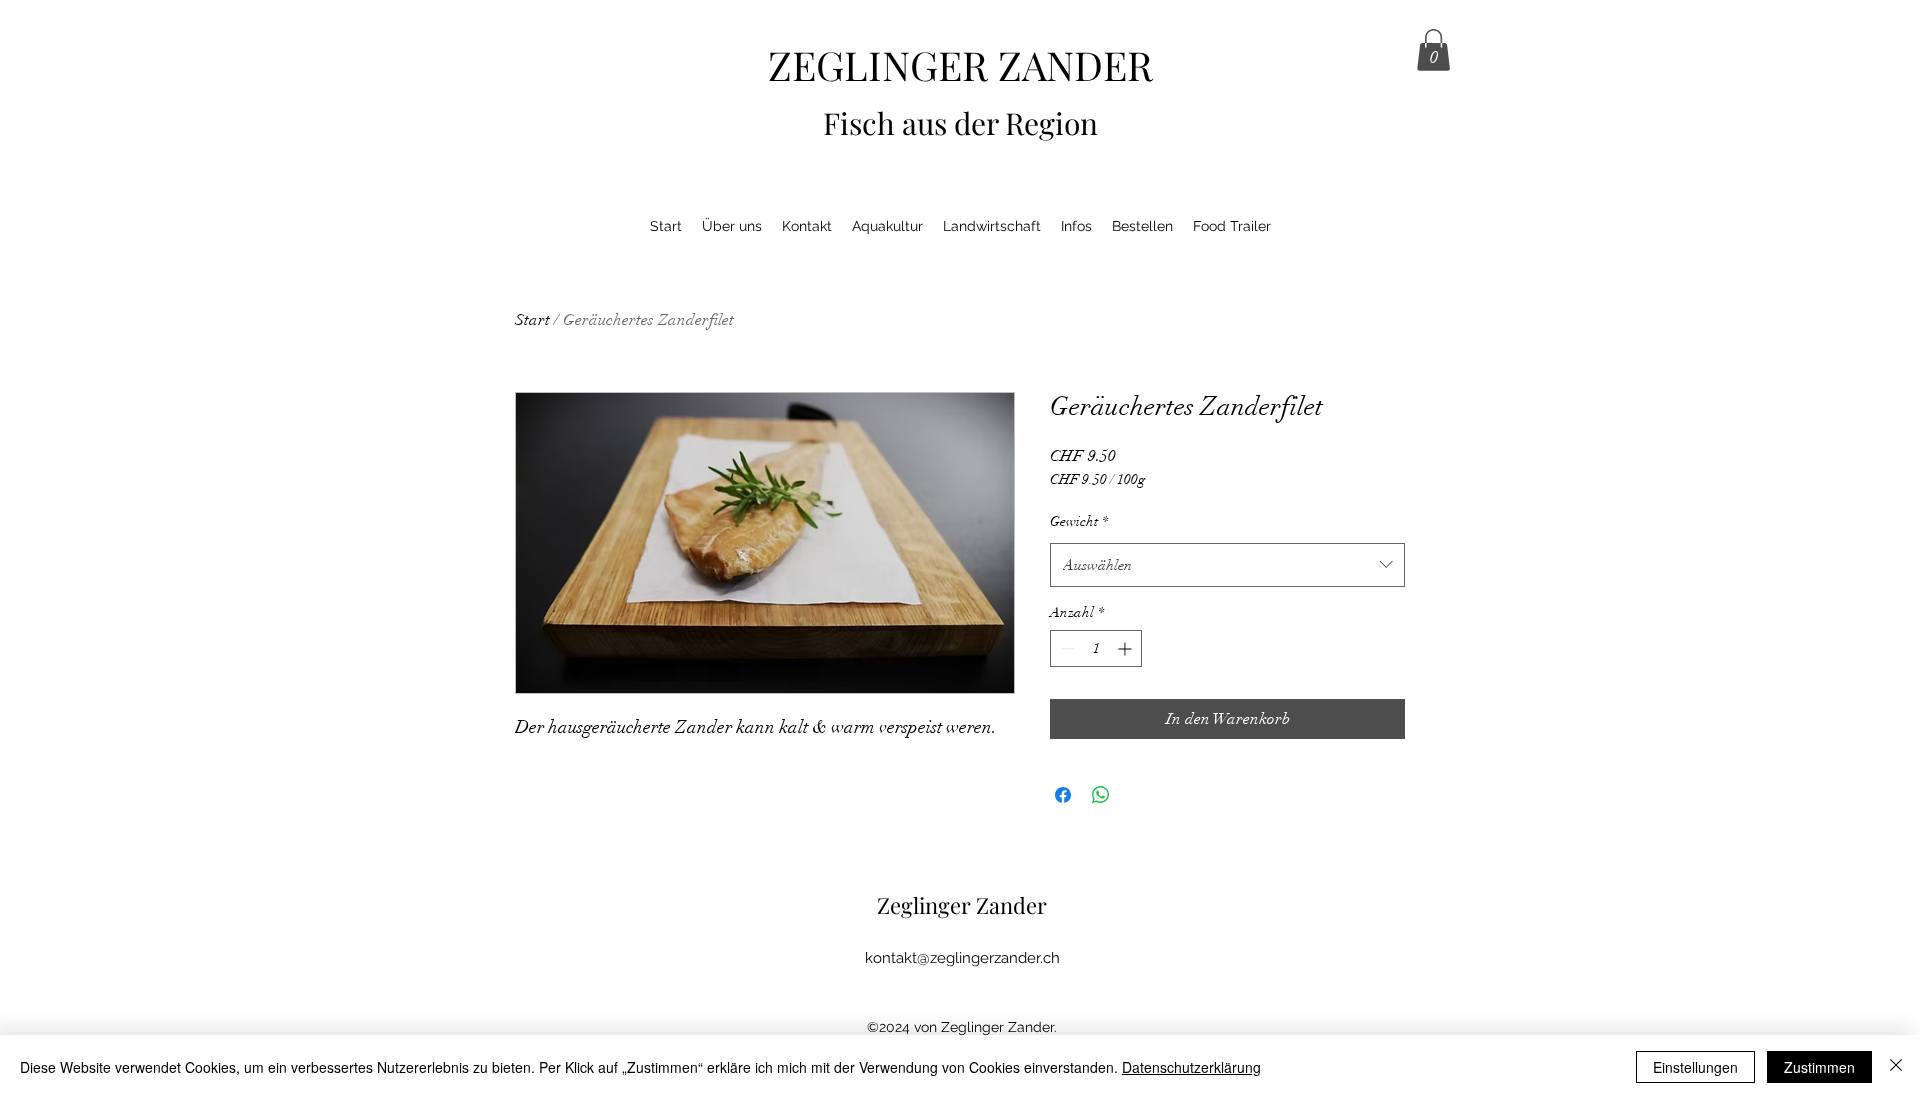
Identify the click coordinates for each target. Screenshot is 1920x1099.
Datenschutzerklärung (1191, 1067)
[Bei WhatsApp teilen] (1101, 795)
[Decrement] (1065, 648)
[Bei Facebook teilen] (1063, 795)
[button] (1433, 50)
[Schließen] (1896, 1067)
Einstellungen (1695, 1067)
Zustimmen (1819, 1067)
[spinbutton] (1096, 648)
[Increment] (1126, 648)
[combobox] (1227, 565)
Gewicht (1079, 521)
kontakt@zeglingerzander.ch (962, 958)
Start (532, 320)
